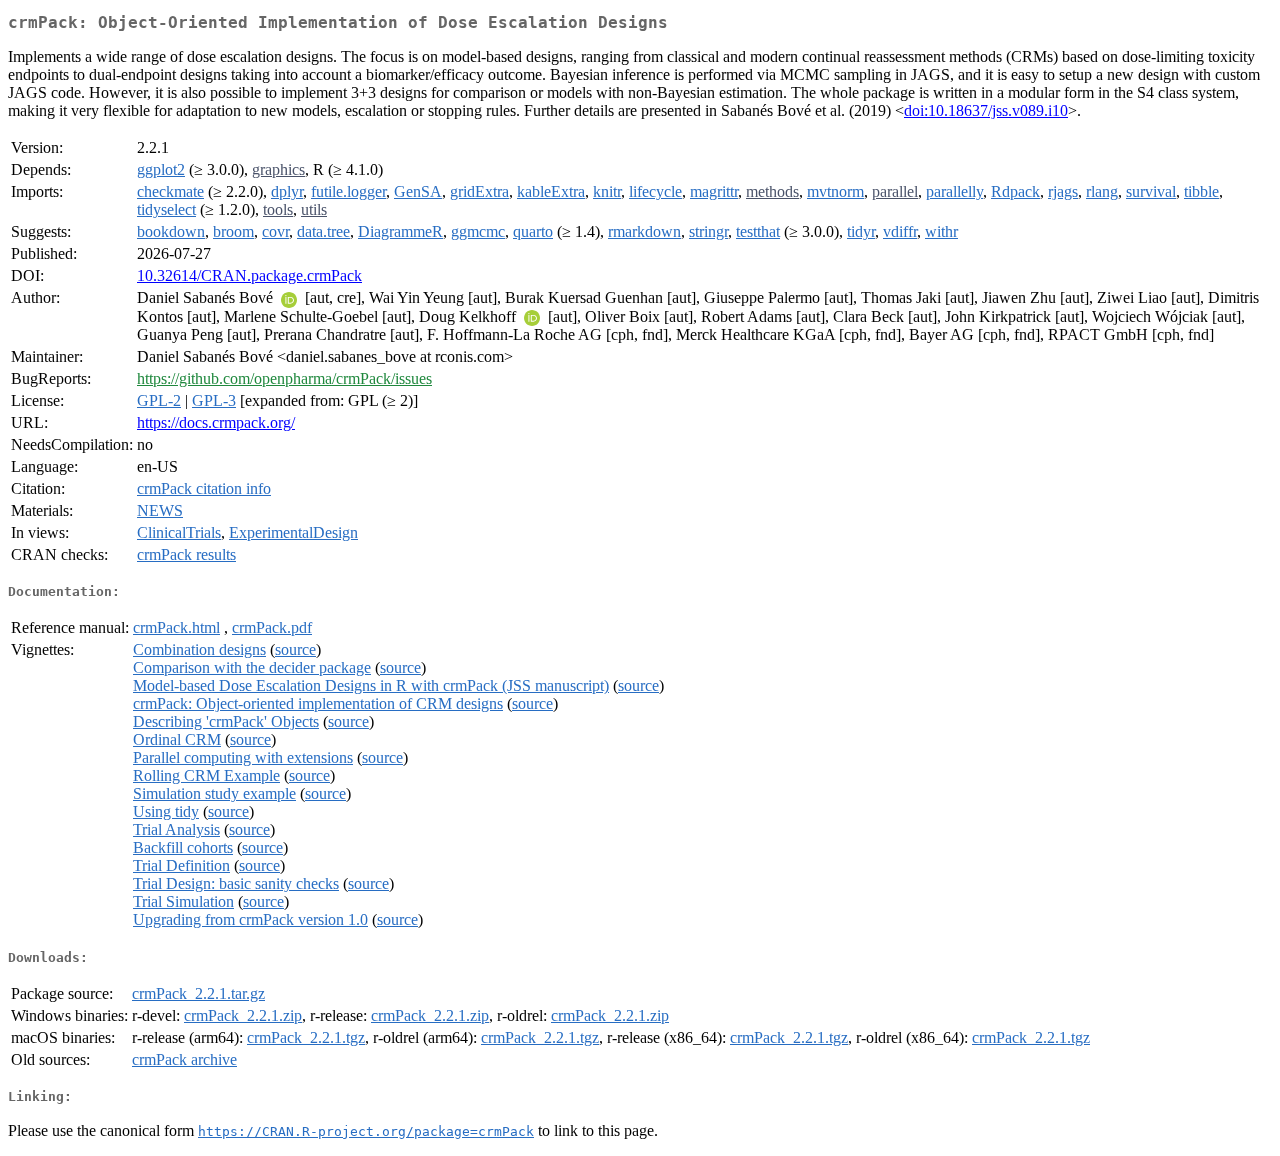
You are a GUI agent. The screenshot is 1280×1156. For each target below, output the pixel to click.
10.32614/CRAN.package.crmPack (249, 275)
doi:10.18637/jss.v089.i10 (986, 110)
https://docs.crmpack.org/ (216, 422)
